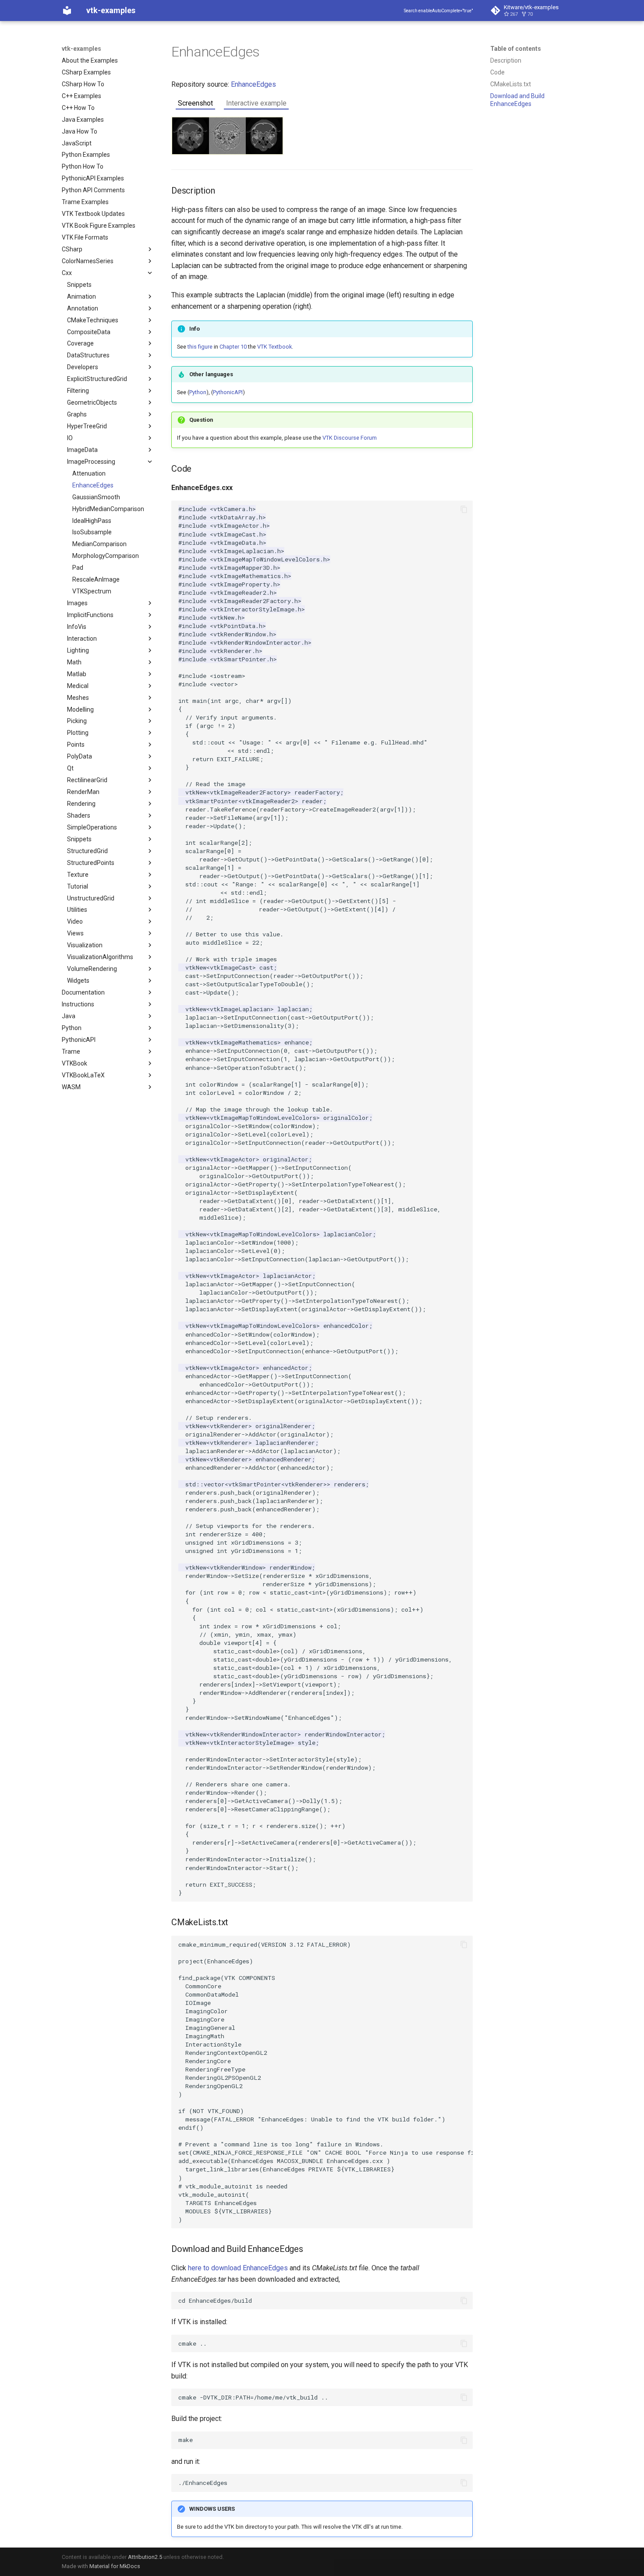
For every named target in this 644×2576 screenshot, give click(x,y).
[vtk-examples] (67, 11)
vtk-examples (81, 49)
